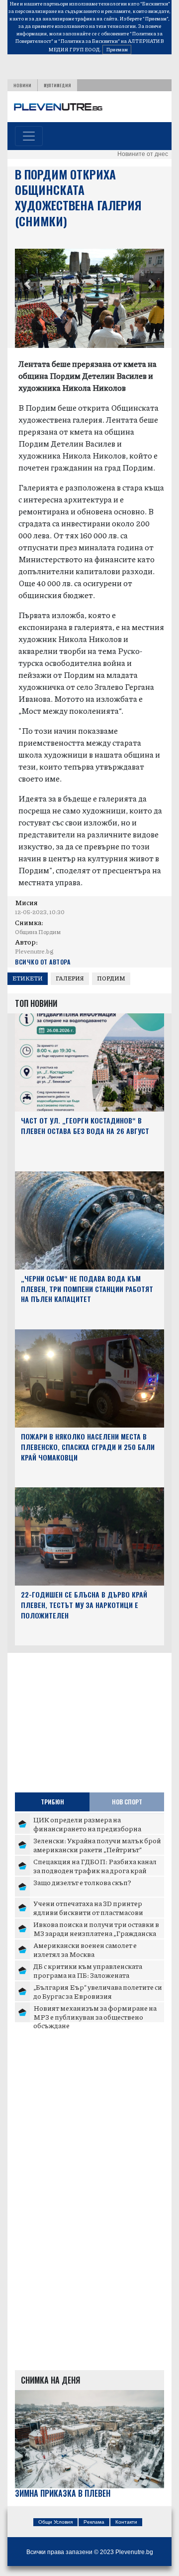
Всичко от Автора (43, 962)
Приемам (117, 49)
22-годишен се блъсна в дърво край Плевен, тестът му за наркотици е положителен (84, 1605)
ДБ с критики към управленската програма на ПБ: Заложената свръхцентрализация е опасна (88, 1975)
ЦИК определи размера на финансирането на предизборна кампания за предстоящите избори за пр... (96, 1833)
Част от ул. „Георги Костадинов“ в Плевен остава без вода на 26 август (85, 1126)
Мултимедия (57, 85)
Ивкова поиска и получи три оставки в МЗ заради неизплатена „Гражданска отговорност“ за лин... (96, 1933)
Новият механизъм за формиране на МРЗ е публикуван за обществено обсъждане (95, 2016)
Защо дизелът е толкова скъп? (82, 1882)
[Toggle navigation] (29, 136)
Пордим (111, 978)
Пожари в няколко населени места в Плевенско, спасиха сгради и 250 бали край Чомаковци (88, 1447)
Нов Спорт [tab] (127, 1802)
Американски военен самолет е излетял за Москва (85, 1949)
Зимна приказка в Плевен (63, 2494)
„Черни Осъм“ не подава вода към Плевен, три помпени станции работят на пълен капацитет (87, 1289)
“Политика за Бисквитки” (89, 41)
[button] (27, 286)
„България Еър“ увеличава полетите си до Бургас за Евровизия (98, 1991)
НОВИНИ (22, 85)
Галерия (70, 978)
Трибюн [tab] (52, 1802)
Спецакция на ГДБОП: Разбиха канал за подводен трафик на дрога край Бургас (95, 1870)
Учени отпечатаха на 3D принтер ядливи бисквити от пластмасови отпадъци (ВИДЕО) (88, 1912)
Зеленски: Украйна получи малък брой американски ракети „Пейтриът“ (97, 1845)
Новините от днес (143, 154)
